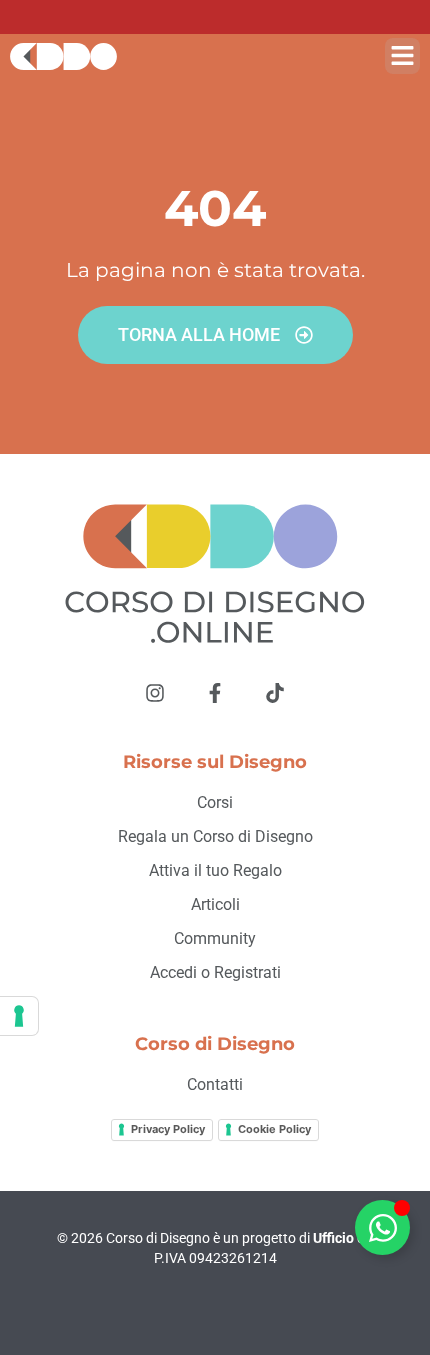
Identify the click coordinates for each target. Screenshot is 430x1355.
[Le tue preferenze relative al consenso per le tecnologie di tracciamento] (19, 1016)
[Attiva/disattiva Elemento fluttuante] (382, 1227)
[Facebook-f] (215, 693)
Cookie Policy (274, 1129)
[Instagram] (155, 693)
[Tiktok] (275, 693)
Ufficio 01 (343, 1238)
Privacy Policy (168, 1129)
